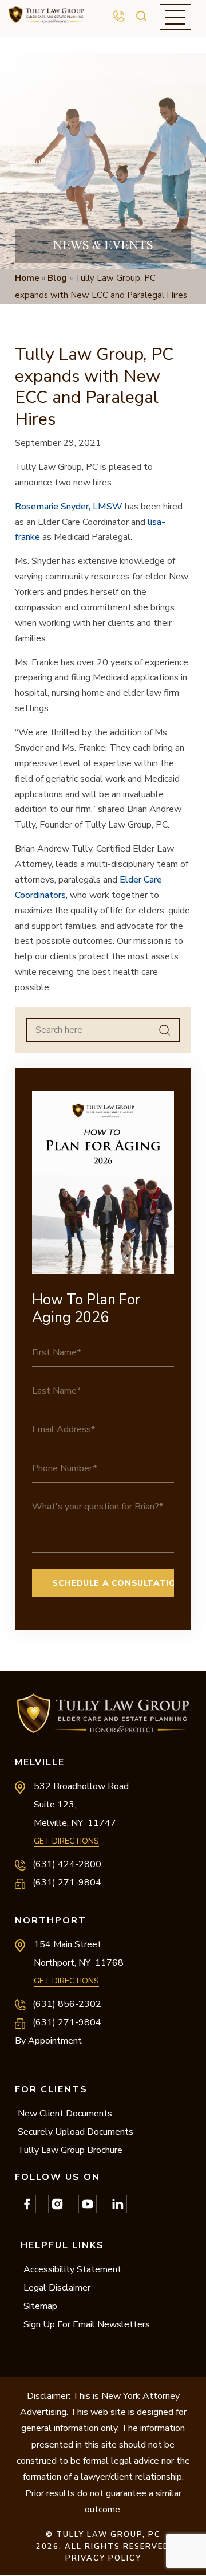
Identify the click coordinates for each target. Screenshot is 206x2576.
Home (27, 278)
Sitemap (40, 2306)
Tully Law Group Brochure (70, 2150)
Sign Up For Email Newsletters (87, 2324)
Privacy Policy (103, 2558)
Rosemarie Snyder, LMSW (69, 507)
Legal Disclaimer (57, 2288)
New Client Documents (65, 2114)
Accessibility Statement (72, 2269)
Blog (57, 278)
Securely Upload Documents (76, 2132)
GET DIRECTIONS (66, 1841)
